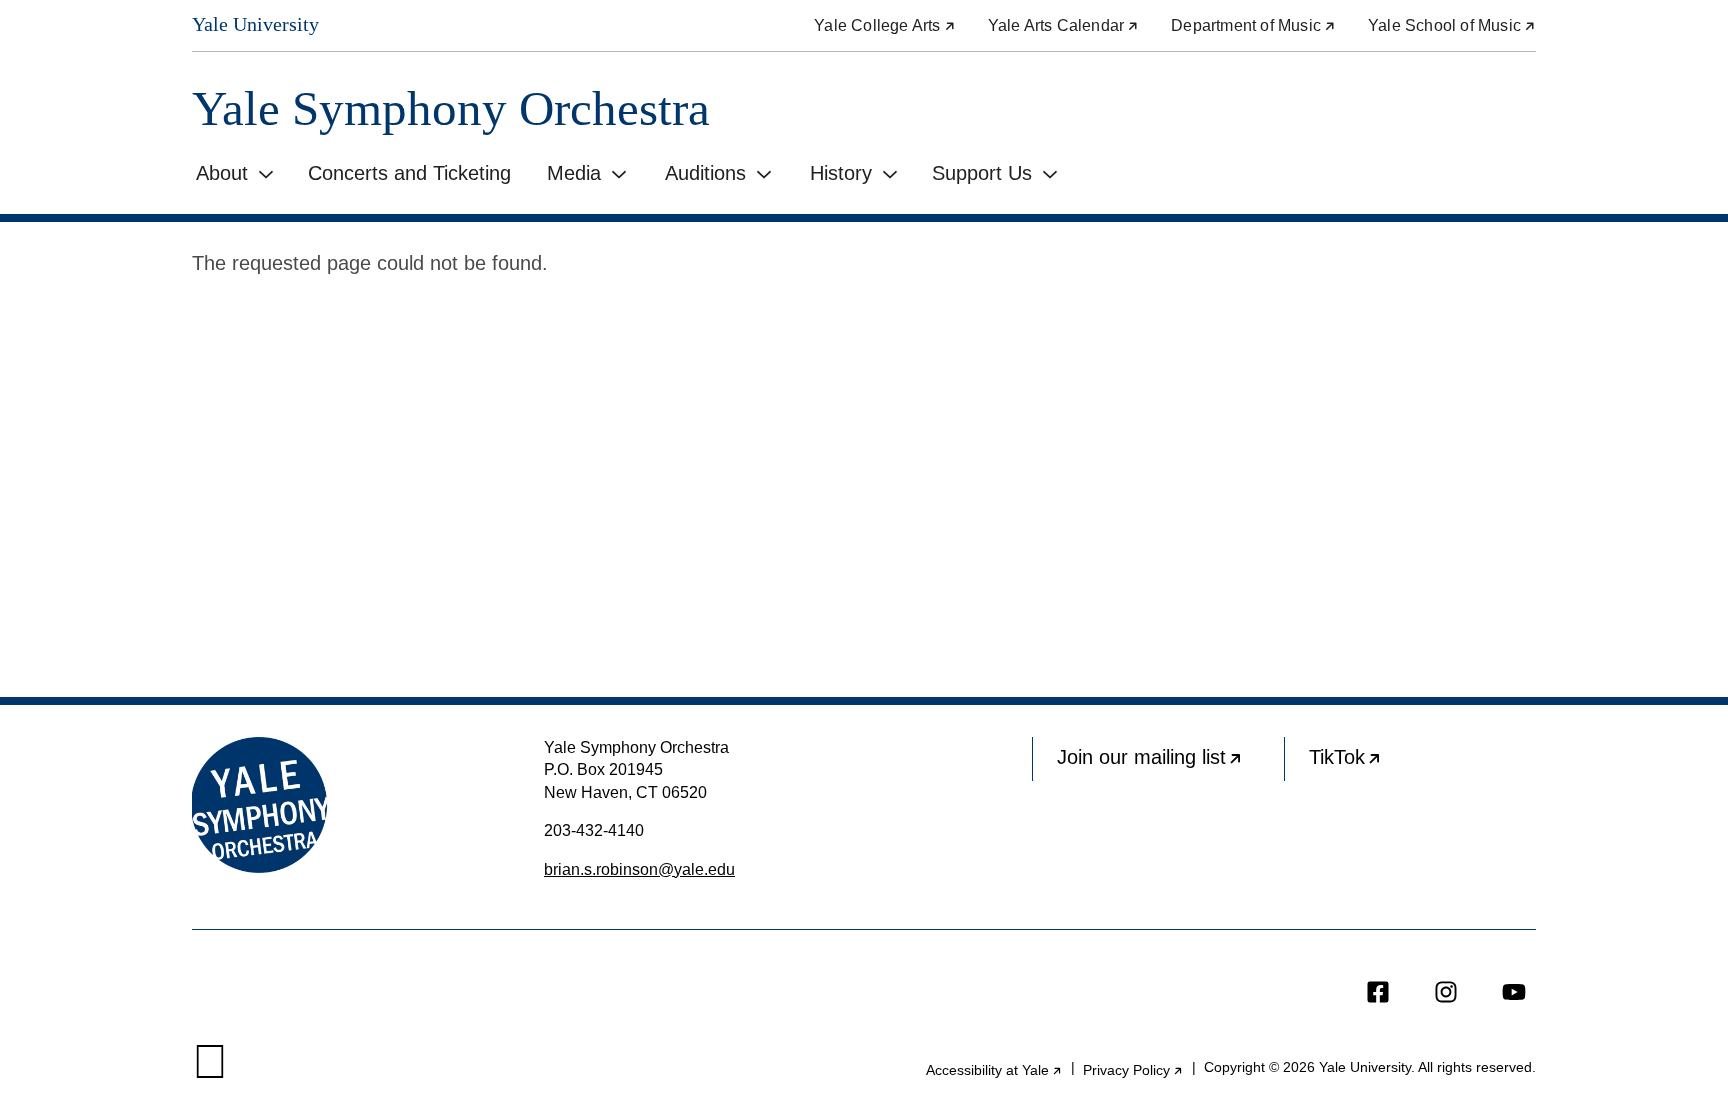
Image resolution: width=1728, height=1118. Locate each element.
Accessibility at (994, 1070)
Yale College (884, 25)
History (841, 173)
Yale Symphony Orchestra (451, 108)
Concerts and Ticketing (409, 173)
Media (574, 173)
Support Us (982, 173)
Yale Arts (1064, 25)
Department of (1253, 25)
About (222, 173)
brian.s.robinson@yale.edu (639, 869)
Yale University (255, 24)
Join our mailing (1170, 763)
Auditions (705, 173)
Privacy (1133, 1070)
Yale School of (1452, 25)
